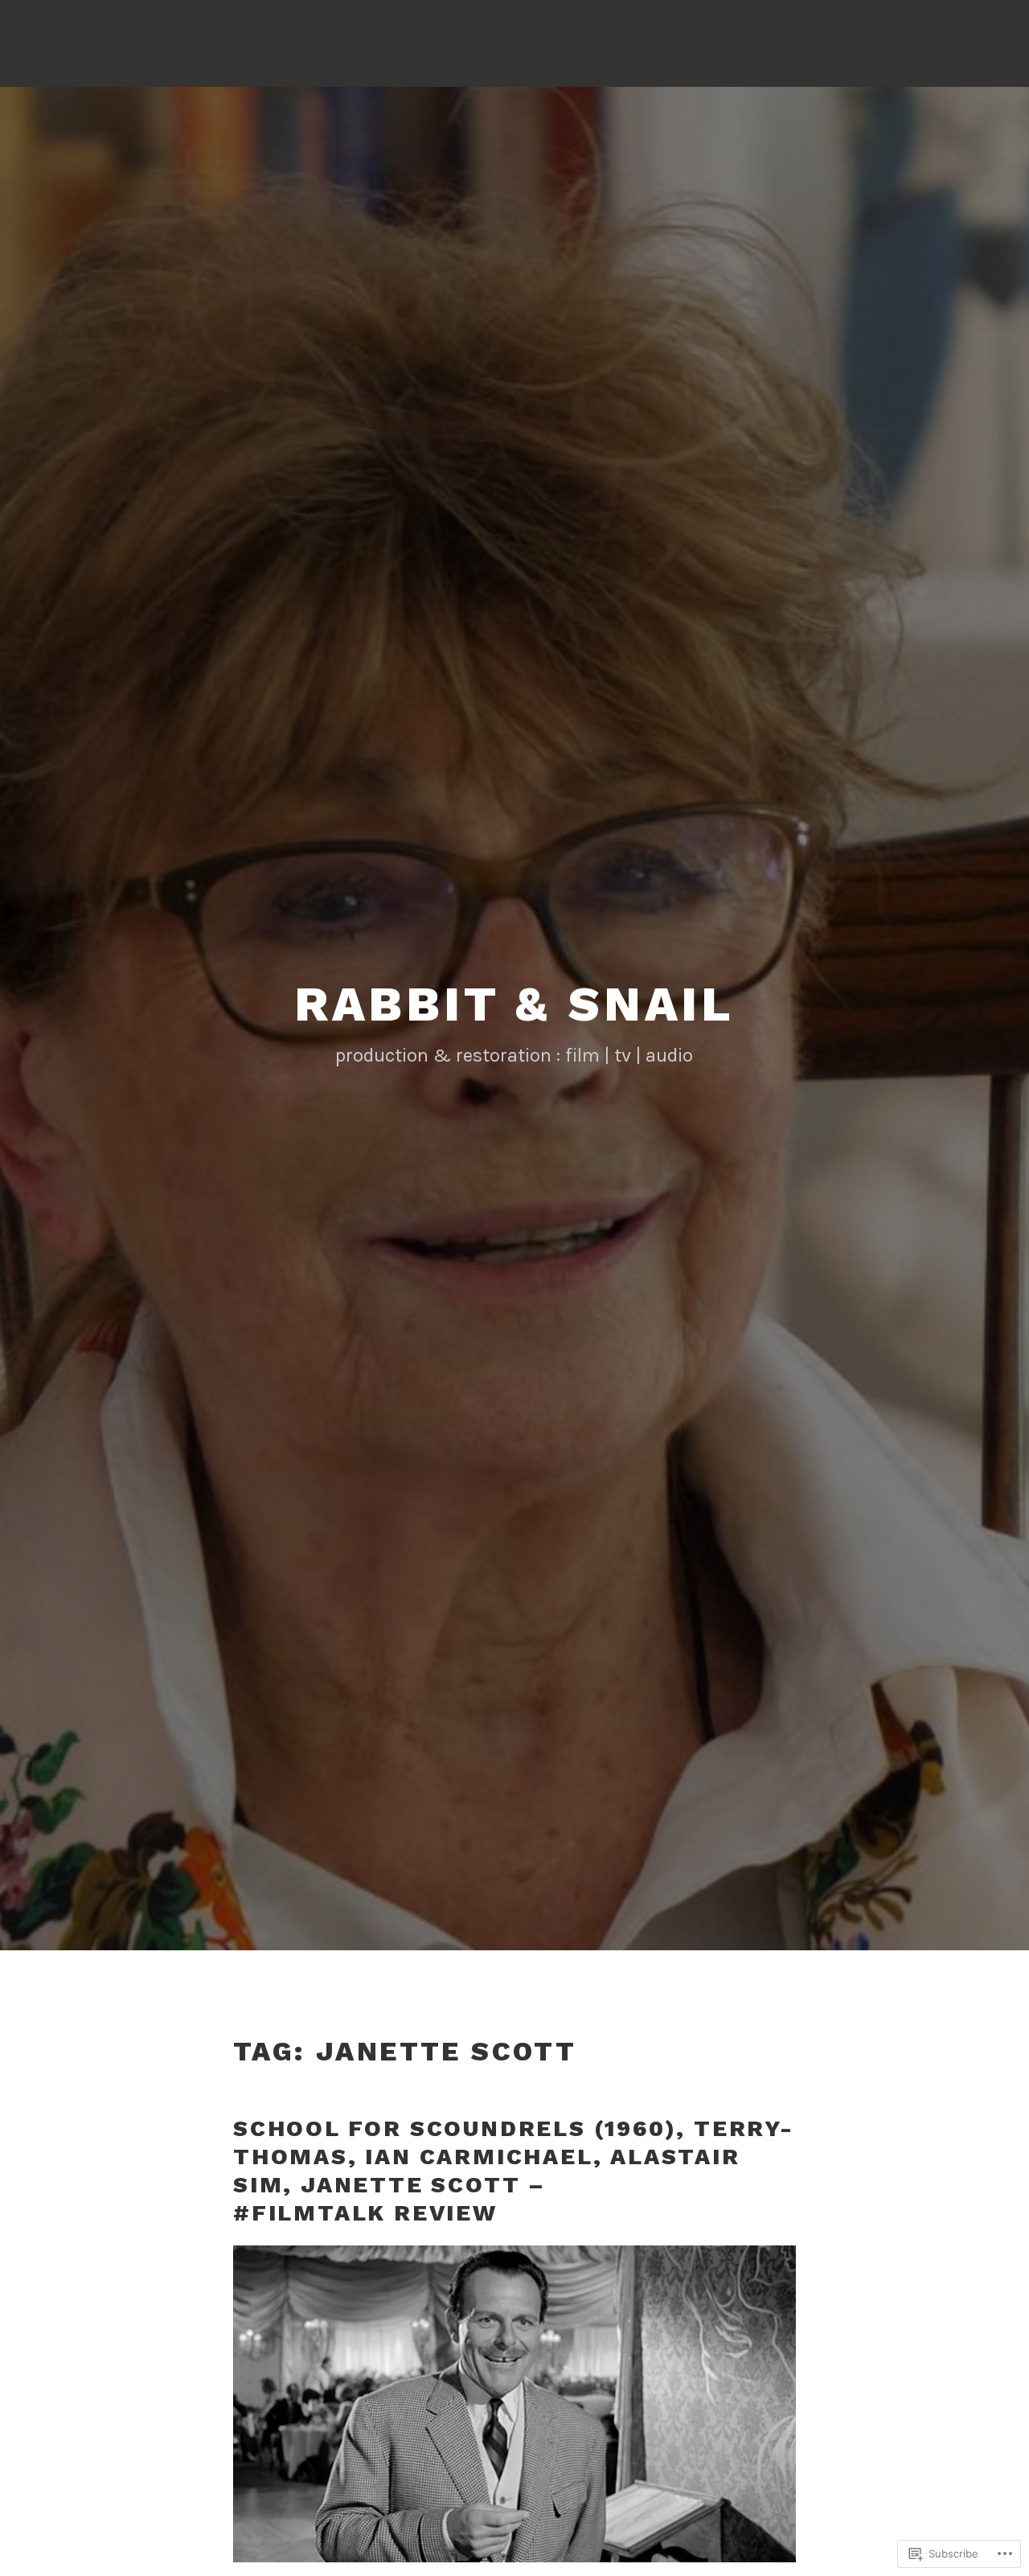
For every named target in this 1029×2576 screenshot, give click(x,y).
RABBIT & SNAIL (514, 1004)
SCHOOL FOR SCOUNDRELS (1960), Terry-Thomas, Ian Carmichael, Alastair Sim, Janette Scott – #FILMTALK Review (514, 2171)
